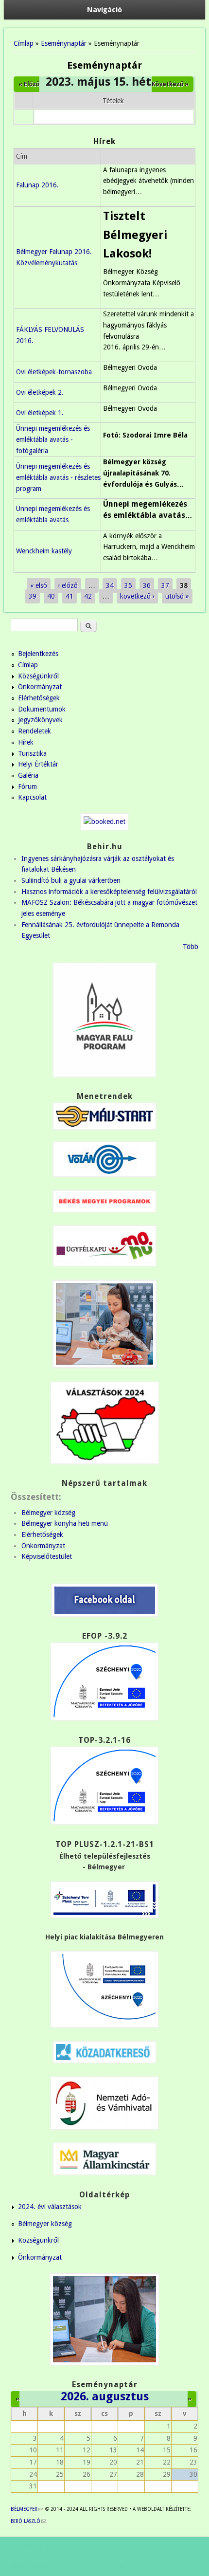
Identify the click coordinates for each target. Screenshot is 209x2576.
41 (70, 596)
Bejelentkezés (38, 654)
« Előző (29, 84)
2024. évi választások (50, 2207)
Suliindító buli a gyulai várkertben (71, 880)
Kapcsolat (32, 797)
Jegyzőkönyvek (40, 720)
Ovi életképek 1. (40, 413)
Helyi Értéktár (38, 764)
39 (33, 596)
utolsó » (177, 596)
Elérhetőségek (39, 698)
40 (51, 596)
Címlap (24, 43)
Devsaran (110, 2566)
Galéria (28, 775)
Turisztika (32, 753)
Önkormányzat (40, 687)
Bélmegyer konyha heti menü (65, 1523)
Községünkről (38, 676)
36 (147, 585)
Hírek (26, 742)
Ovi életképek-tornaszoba (54, 372)
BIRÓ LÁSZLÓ (28, 2521)
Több (191, 947)
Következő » (170, 84)
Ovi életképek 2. (40, 392)
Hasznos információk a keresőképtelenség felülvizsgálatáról (109, 892)
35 (128, 585)
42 (88, 596)
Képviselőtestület (47, 1556)
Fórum (27, 786)
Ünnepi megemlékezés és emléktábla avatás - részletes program (58, 477)
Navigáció (104, 10)
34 (110, 585)
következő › (137, 596)
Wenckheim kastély (44, 551)
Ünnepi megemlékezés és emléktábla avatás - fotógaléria (53, 439)
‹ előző (68, 585)
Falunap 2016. (37, 185)
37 (165, 585)
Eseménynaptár (64, 43)
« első (39, 585)
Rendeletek (35, 731)
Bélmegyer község (48, 1513)
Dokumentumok (42, 709)
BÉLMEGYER (27, 2509)
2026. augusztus (105, 2396)
